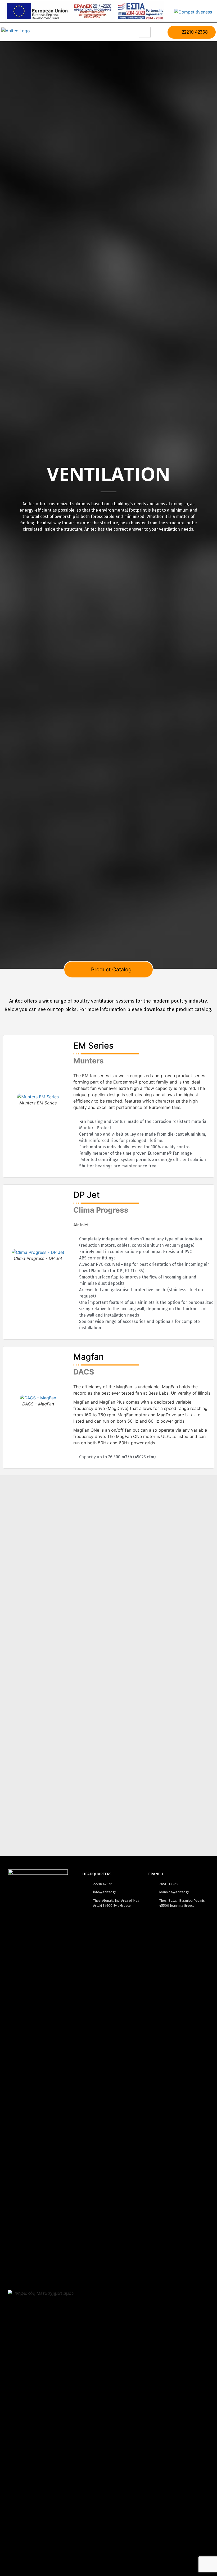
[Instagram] (30, 2278)
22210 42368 (194, 32)
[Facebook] (15, 2278)
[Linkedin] (62, 2278)
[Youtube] (46, 2278)
